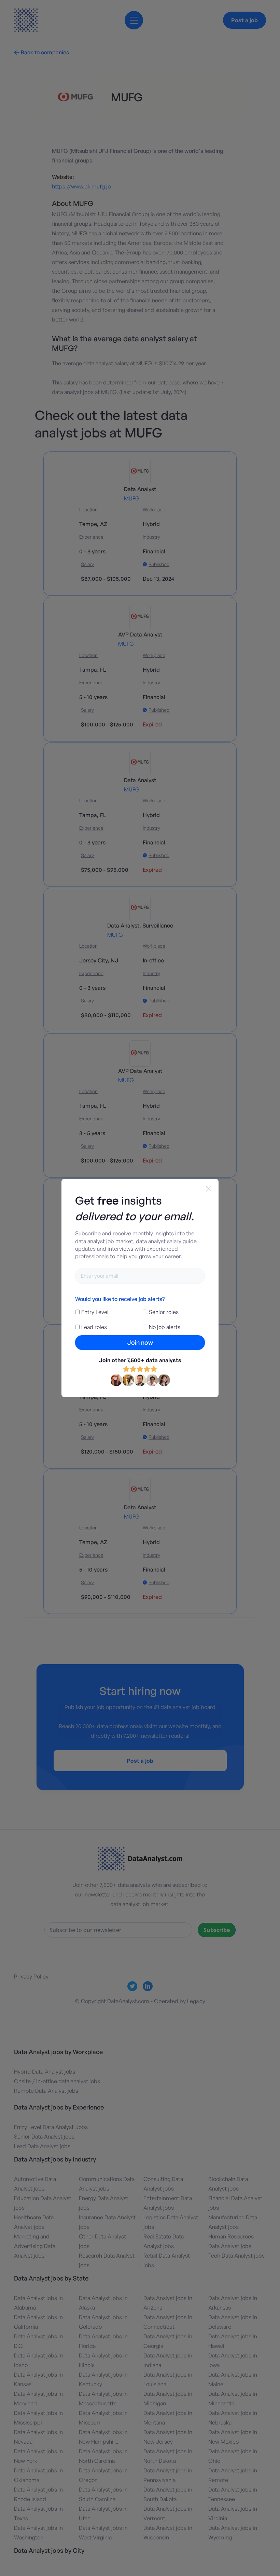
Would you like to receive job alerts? (120, 1299)
